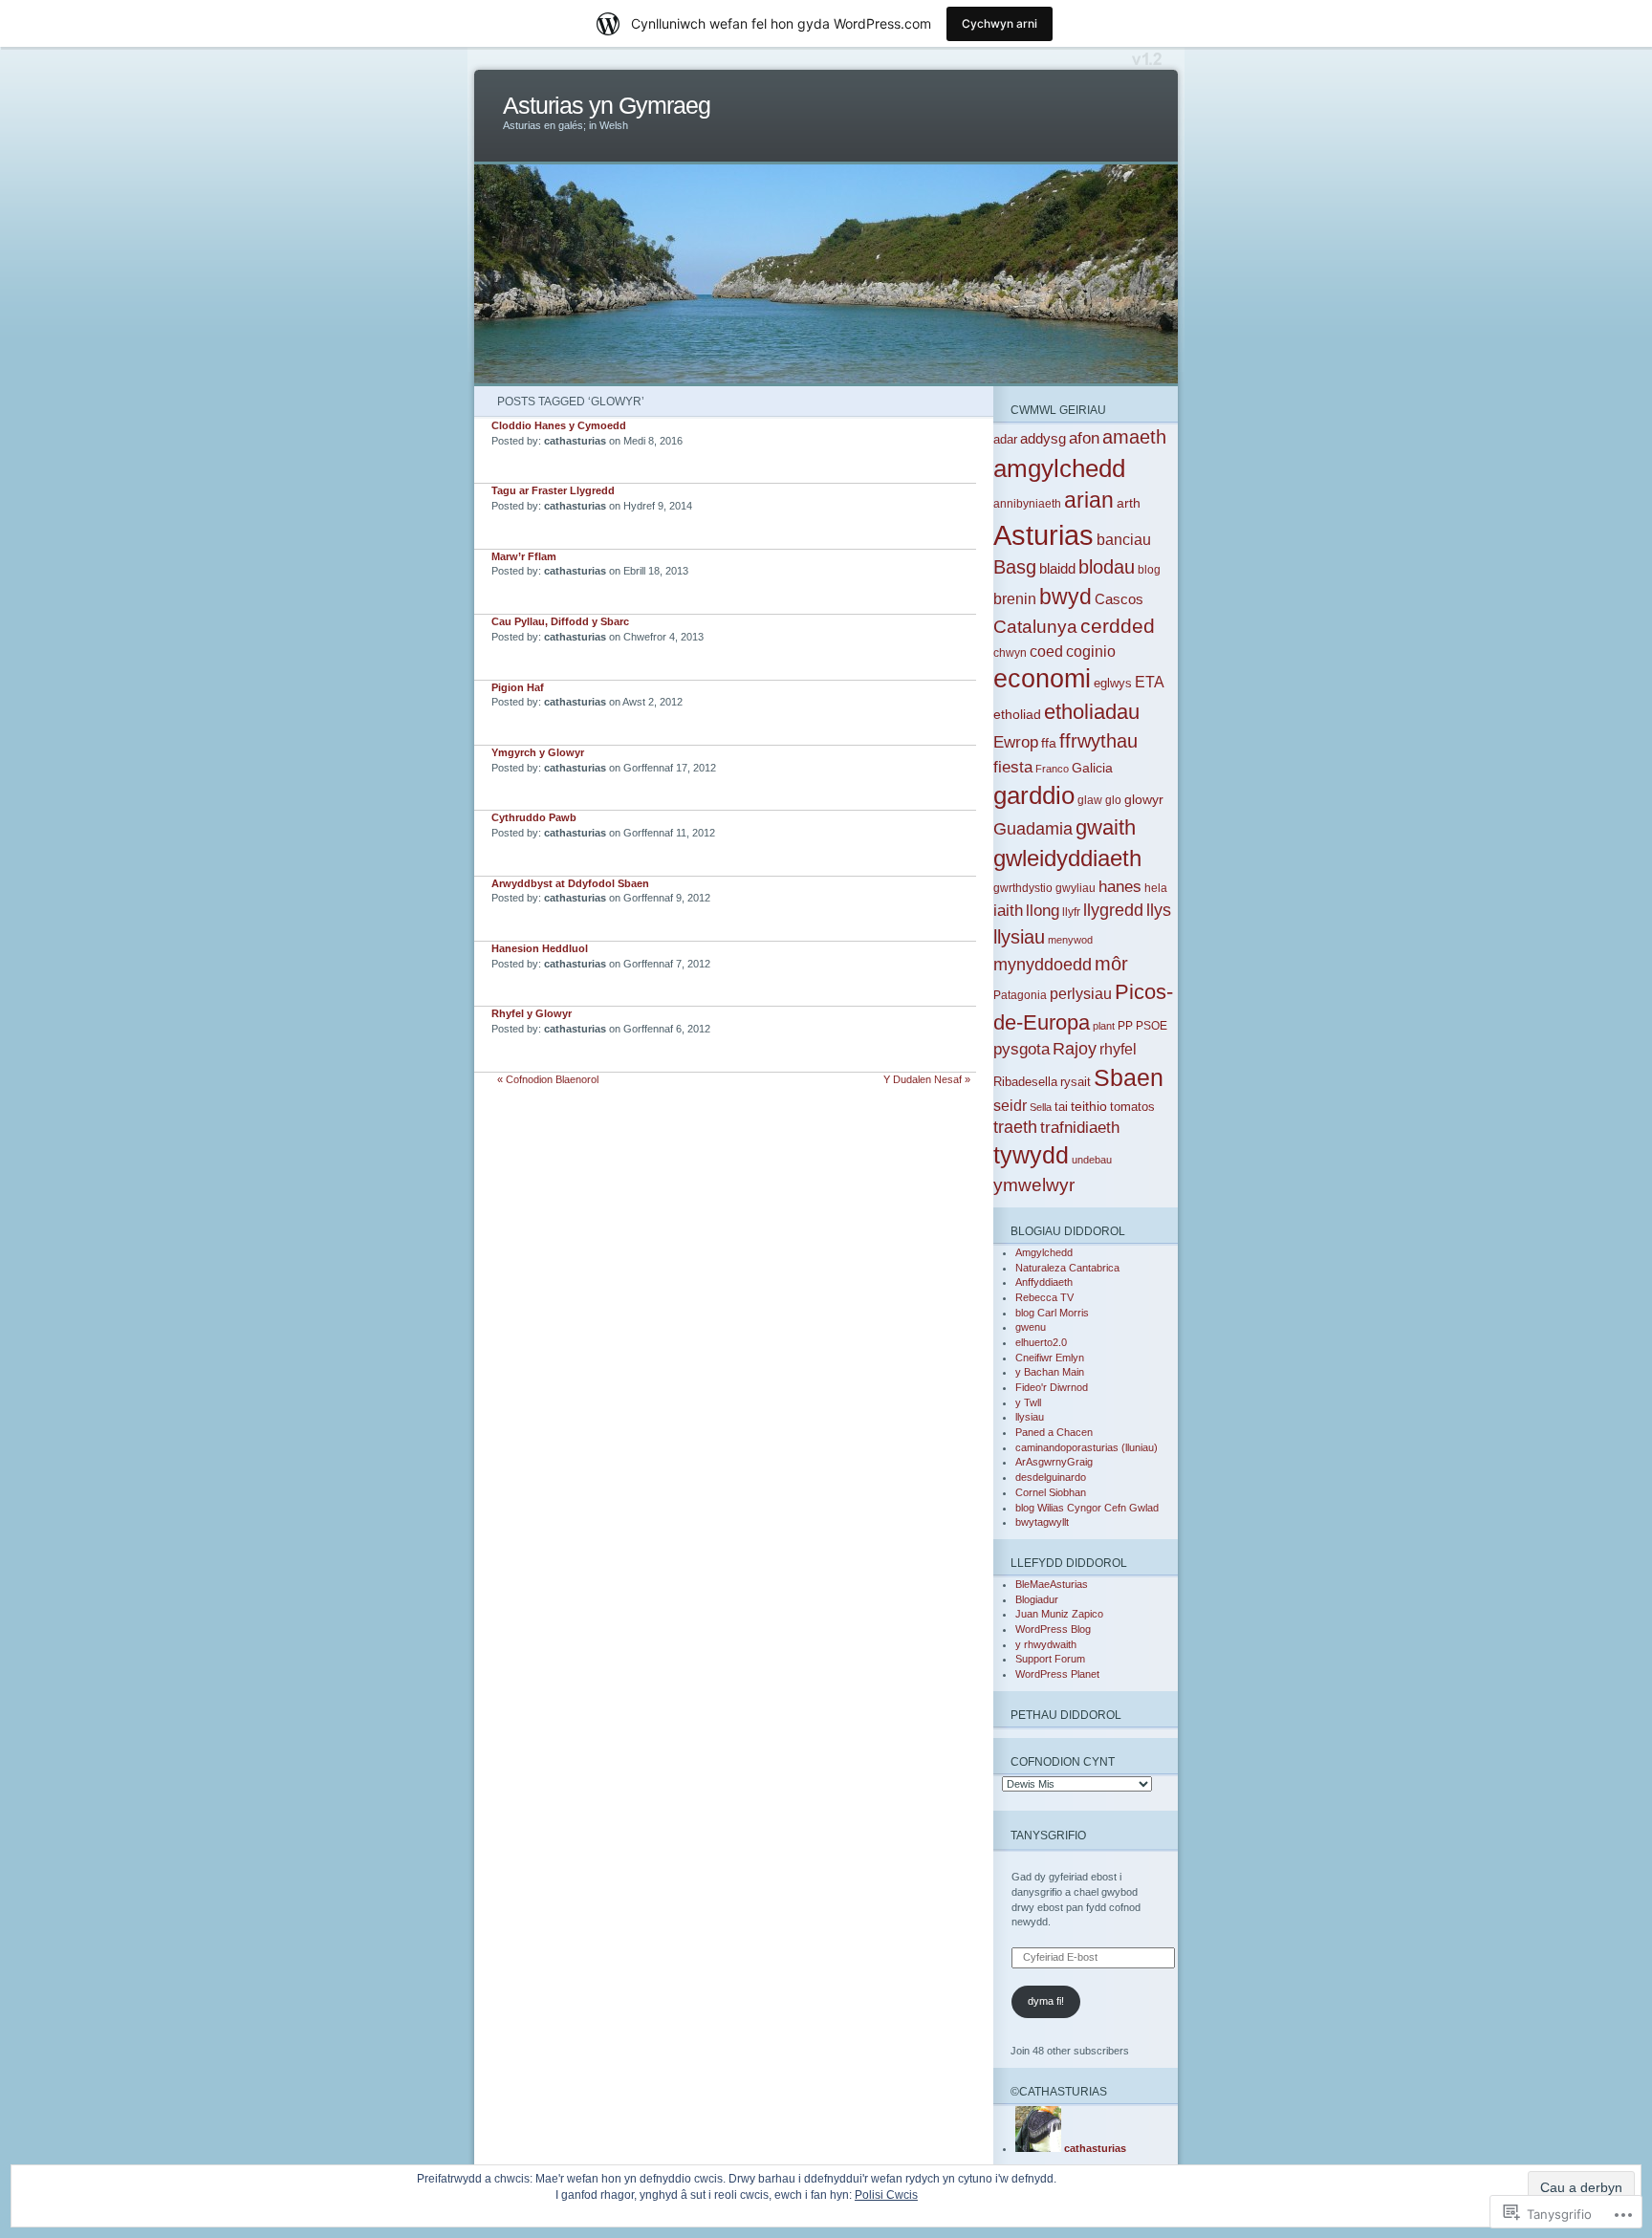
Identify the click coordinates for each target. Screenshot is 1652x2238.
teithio (1089, 1106)
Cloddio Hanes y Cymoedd (559, 425)
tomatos (1132, 1107)
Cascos (1119, 599)
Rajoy (1075, 1049)
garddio (1034, 795)
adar (1005, 439)
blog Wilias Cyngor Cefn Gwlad (1087, 1508)
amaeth (1134, 437)
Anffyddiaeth (1044, 1282)
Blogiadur (1037, 1599)
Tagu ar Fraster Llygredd (553, 490)
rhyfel (1118, 1049)
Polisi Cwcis (886, 2195)
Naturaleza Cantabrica (1067, 1268)
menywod (1070, 940)
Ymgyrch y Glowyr (538, 752)
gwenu (1031, 1327)
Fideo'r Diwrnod (1052, 1387)
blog (1149, 570)
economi (1042, 679)
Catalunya (1035, 626)
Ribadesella (1025, 1082)
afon (1084, 438)
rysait (1076, 1082)
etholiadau (1092, 712)
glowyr (1144, 799)
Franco (1052, 769)
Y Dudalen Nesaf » (927, 1079)
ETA (1150, 682)
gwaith (1106, 827)
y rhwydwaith (1046, 1644)
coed (1046, 652)
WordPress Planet (1057, 1674)
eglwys (1113, 683)
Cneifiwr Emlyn (1050, 1358)
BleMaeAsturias (1052, 1584)
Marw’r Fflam (524, 556)
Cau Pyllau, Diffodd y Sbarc (560, 621)
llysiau (1019, 937)
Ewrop (1016, 742)
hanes (1120, 886)
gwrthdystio (1023, 888)
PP (1125, 1026)
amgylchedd (1059, 468)
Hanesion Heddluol (540, 948)
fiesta (1013, 767)
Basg (1015, 567)
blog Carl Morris (1052, 1313)
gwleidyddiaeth (1067, 858)
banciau (1124, 539)
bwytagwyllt (1042, 1522)
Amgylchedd (1044, 1252)
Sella (1041, 1107)
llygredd (1113, 910)
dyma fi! (1046, 2001)
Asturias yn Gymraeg (607, 106)
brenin (1015, 599)
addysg (1043, 438)
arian (1089, 500)
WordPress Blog (1053, 1629)
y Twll (1028, 1402)
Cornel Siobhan (1051, 1492)
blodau (1107, 567)
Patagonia (1020, 995)
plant (1104, 1026)
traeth (1015, 1127)
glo (1113, 800)
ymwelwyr (1034, 1185)
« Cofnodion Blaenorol (548, 1079)
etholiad (1017, 715)
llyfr (1071, 912)
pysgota (1022, 1049)
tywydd (1031, 1155)
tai (1061, 1107)
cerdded (1118, 626)
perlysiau (1081, 994)
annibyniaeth (1027, 504)
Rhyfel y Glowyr (532, 1013)
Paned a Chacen (1054, 1432)
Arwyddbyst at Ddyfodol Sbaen (570, 883)
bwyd (1065, 597)
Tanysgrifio (1048, 1835)
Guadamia (1033, 829)
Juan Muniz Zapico (1059, 1614)
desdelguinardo (1051, 1477)
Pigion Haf (518, 687)
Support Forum (1050, 1659)
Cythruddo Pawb (534, 817)
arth (1129, 503)
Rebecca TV (1044, 1297)
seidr (1010, 1106)
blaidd (1057, 569)
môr (1111, 964)
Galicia (1092, 768)
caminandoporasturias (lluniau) (1087, 1447)
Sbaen (1129, 1077)
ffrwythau (1098, 741)
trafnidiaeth (1080, 1128)
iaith (1008, 911)
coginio (1091, 651)
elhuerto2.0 (1041, 1342)
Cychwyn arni (1000, 23)
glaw (1090, 800)
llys (1159, 910)
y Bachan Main (1050, 1372)
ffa (1049, 743)
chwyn (1010, 653)
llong (1043, 911)
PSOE (1152, 1026)
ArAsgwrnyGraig (1054, 1462)
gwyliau (1076, 888)
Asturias (1043, 535)
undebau (1092, 1160)
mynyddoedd (1043, 965)
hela (1156, 888)
